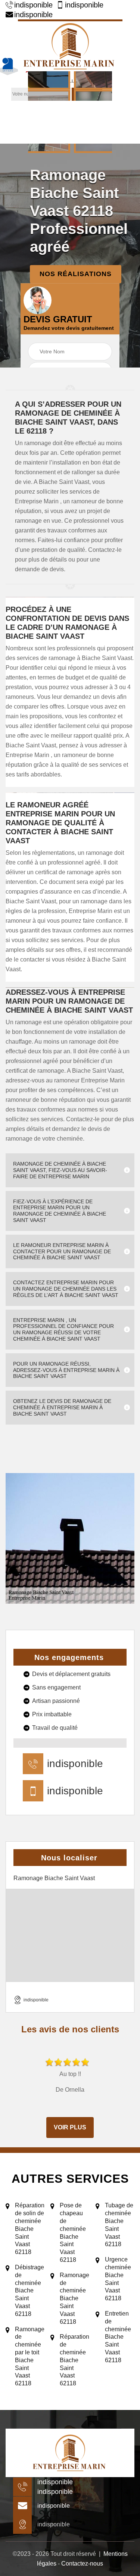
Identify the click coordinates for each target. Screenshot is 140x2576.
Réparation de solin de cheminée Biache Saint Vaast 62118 (30, 2229)
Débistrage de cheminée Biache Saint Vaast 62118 (29, 2291)
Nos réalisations (76, 274)
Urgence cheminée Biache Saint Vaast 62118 (118, 2279)
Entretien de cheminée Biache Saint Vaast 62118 (118, 2337)
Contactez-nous (82, 2564)
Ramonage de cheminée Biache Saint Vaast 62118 (74, 2298)
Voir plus (70, 2127)
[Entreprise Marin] (70, 45)
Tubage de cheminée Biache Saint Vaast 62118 (119, 2225)
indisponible (33, 5)
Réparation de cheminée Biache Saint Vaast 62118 (74, 2360)
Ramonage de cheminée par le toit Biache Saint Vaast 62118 (30, 2356)
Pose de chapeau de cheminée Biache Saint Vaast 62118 (73, 2233)
